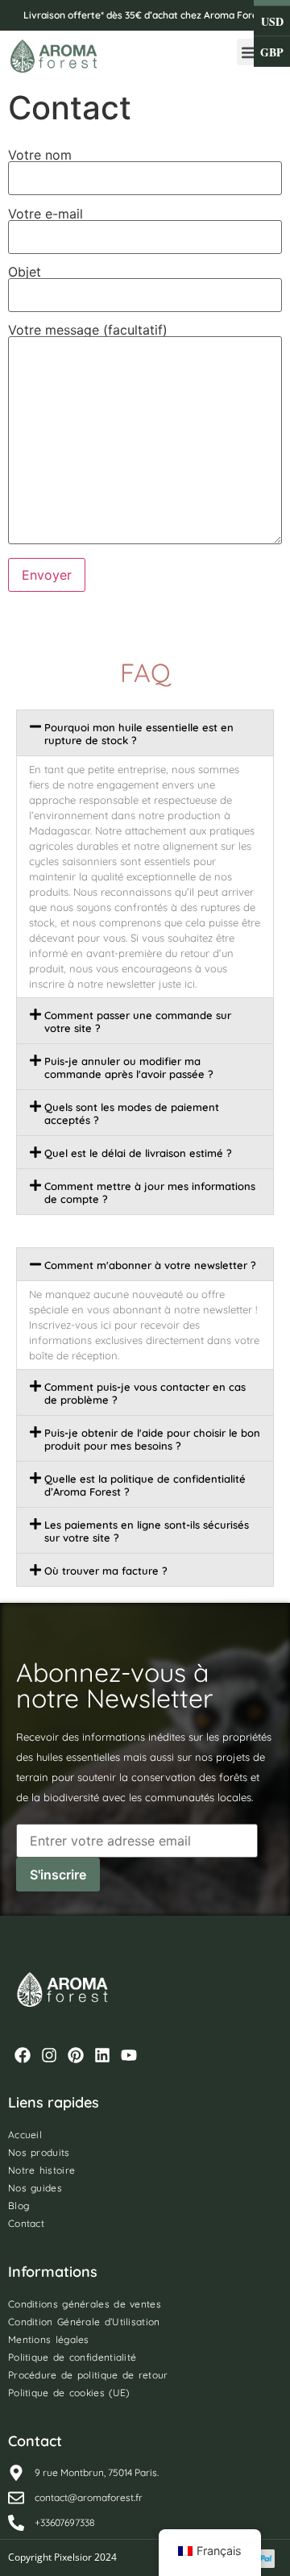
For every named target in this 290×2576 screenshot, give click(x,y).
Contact (26, 2223)
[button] (250, 52)
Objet (25, 273)
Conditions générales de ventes (85, 2304)
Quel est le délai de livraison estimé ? (138, 1153)
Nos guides (35, 2188)
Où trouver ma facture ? (106, 1571)
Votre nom (40, 156)
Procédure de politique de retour (88, 2375)
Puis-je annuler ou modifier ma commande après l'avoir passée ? (129, 1067)
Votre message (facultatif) (88, 331)
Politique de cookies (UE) (69, 2393)
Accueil (25, 2135)
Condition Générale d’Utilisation (84, 2322)
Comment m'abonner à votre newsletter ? (150, 1265)
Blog (19, 2206)
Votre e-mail (46, 214)
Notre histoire (41, 2170)
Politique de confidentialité (72, 2357)
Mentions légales (49, 2339)
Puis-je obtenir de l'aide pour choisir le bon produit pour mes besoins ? (152, 1439)
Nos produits (39, 2152)
